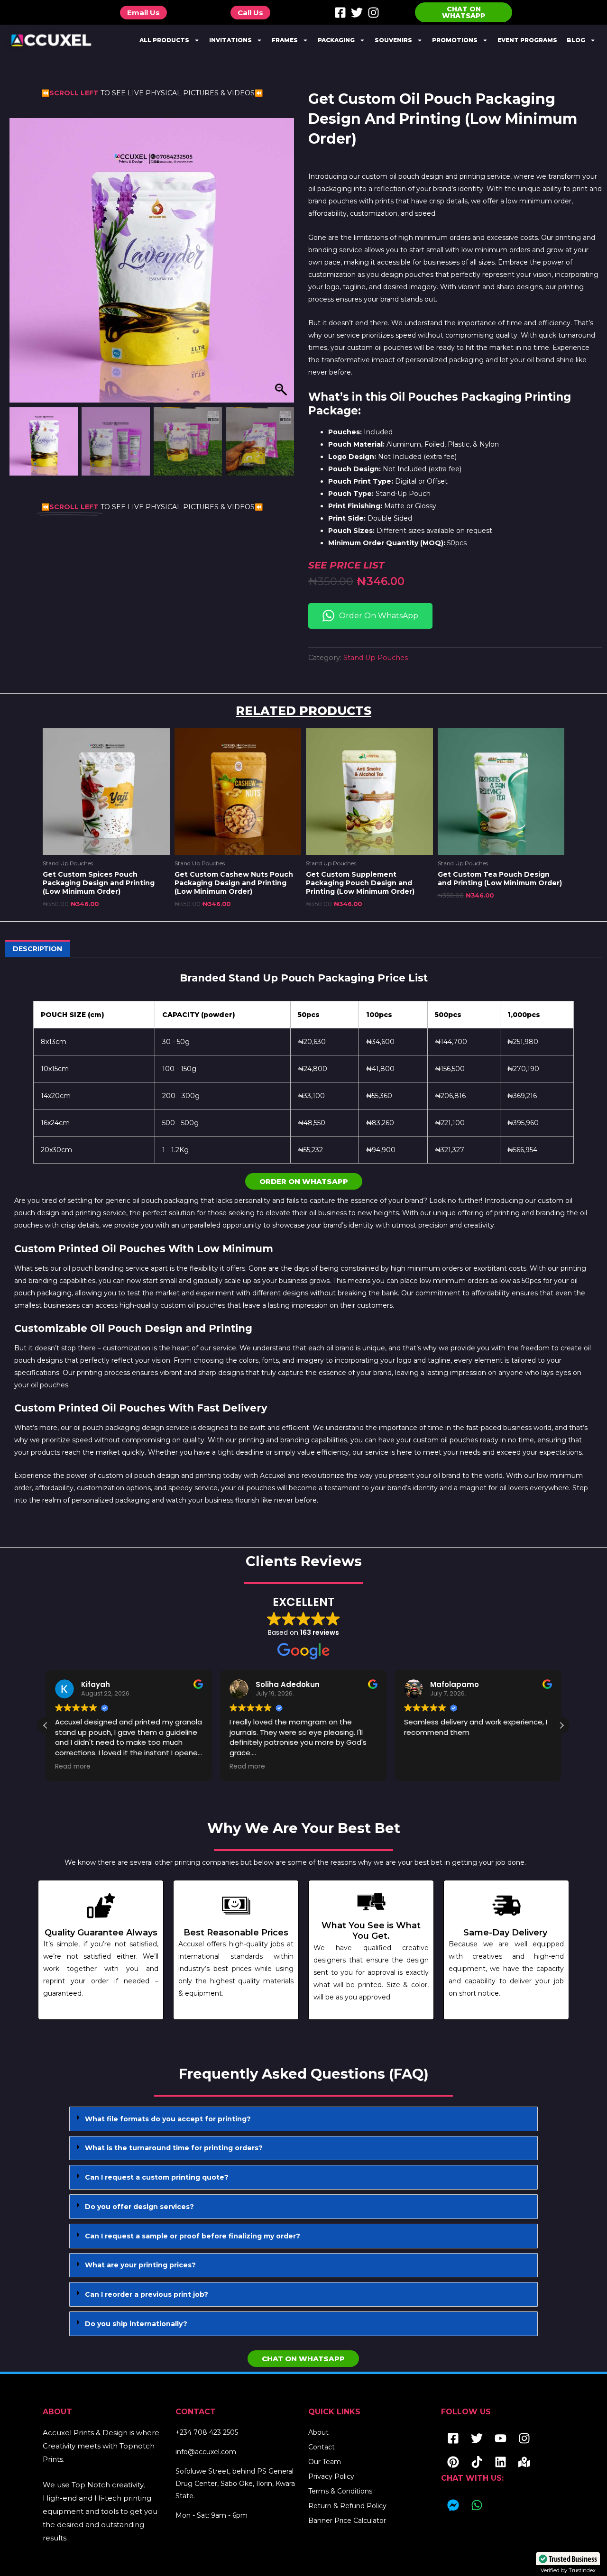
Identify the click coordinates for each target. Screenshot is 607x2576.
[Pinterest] (453, 2462)
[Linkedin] (500, 2462)
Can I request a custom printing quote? (157, 2177)
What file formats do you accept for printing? (168, 2119)
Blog (576, 40)
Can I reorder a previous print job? (147, 2294)
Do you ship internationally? (136, 2324)
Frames (285, 40)
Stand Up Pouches (376, 658)
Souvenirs (393, 40)
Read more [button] (63, 1767)
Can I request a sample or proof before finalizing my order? (193, 2236)
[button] (282, 265)
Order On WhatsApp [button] (379, 616)
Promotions (455, 40)
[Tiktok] (477, 2462)
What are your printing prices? (140, 2265)
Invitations (230, 40)
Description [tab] (37, 949)
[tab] (303, 2119)
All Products (164, 40)
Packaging (336, 40)
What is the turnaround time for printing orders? (174, 2148)
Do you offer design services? (139, 2207)
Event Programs (527, 40)
